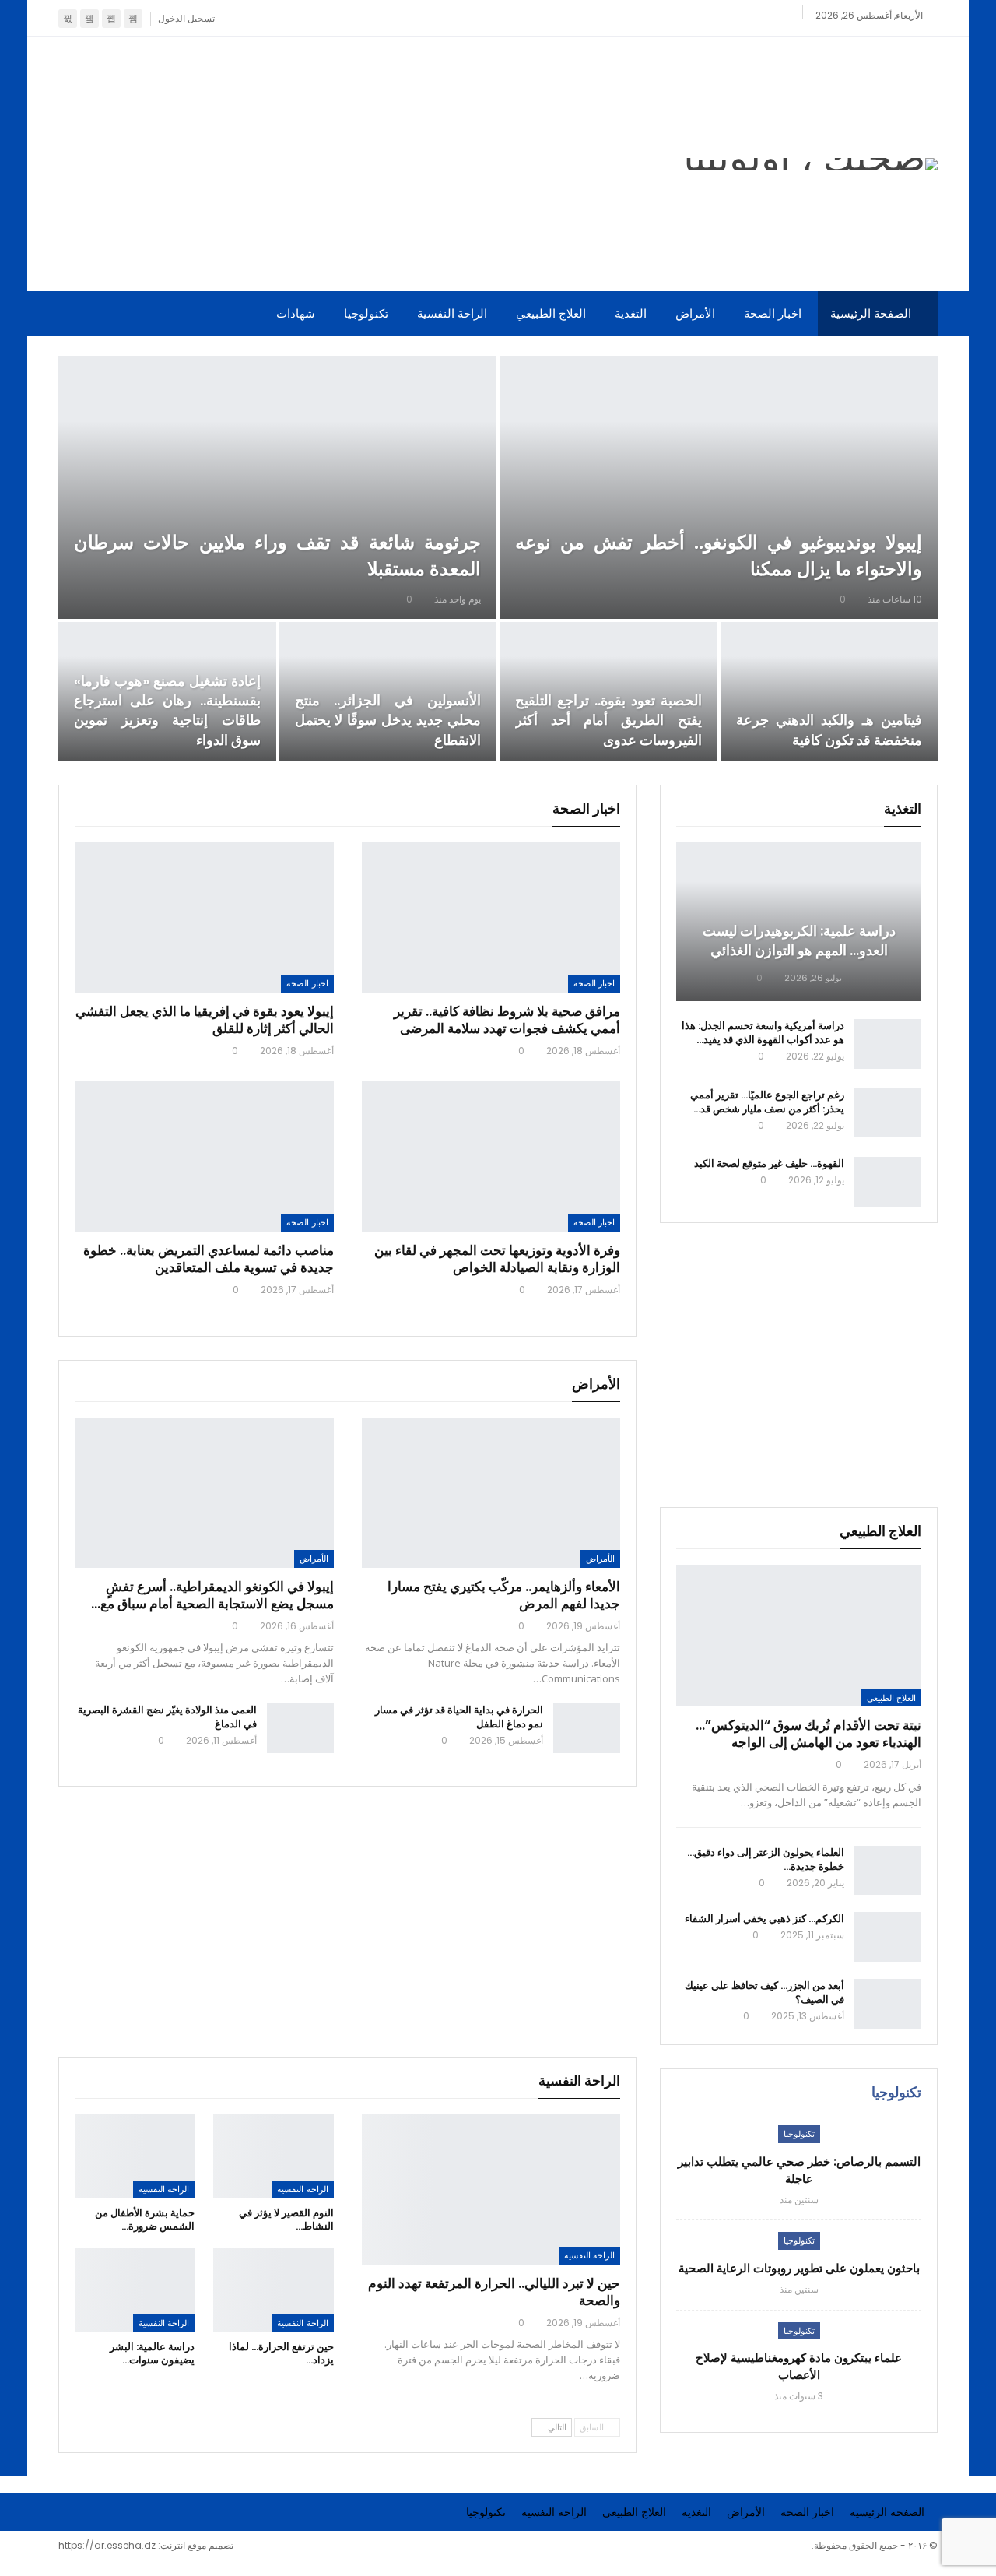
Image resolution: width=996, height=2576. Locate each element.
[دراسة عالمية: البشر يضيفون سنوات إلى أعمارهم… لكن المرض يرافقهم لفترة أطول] (135, 2290)
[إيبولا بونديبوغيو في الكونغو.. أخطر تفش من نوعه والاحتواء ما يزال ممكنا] (719, 487)
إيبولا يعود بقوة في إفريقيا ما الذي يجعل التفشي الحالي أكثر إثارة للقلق (205, 1020)
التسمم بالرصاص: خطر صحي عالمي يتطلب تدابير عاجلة (799, 2170)
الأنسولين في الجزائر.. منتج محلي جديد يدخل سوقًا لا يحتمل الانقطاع (388, 720)
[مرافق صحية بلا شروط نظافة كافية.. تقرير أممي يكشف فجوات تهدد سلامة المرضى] (491, 917)
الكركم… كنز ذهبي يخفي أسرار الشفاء (765, 1919)
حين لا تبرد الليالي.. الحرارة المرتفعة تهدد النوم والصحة (494, 2292)
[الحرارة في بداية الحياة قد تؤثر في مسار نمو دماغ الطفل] (587, 1728)
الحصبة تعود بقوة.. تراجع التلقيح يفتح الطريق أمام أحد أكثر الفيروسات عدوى (608, 720)
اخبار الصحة (773, 313)
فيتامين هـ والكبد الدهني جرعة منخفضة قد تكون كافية (829, 729)
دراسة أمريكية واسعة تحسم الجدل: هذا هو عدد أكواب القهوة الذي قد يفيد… (763, 1033)
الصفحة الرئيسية (871, 313)
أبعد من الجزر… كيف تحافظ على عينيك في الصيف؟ (765, 1993)
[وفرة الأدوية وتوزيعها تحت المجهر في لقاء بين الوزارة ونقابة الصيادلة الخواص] (491, 1156)
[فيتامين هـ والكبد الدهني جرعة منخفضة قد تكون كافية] (829, 692)
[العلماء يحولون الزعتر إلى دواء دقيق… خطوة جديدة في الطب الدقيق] (888, 1871)
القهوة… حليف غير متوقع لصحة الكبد (769, 1163)
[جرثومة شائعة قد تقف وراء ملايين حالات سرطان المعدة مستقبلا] (277, 487)
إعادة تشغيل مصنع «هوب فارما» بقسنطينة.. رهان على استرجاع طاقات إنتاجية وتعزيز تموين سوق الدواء (167, 710)
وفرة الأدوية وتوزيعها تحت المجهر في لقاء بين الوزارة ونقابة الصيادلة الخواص (497, 1259)
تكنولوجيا (366, 313)
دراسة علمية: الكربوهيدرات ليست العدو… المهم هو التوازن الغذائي (799, 940)
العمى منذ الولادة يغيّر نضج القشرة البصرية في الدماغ (167, 1717)
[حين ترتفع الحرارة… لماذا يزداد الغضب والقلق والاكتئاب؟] (273, 2290)
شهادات (296, 313)
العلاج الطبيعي (551, 313)
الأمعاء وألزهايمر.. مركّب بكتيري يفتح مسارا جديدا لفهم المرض (504, 1595)
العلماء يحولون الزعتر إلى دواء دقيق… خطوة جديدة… (766, 1859)
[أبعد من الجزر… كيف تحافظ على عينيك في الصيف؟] (888, 2004)
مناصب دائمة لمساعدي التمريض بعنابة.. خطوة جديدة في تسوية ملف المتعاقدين (209, 1259)
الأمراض (695, 313)
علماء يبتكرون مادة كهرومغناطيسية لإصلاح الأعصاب (799, 2366)
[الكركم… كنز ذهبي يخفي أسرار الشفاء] (888, 1937)
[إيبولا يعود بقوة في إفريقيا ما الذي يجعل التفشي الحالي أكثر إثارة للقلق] (204, 917)
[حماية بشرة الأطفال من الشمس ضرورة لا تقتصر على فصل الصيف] (135, 2156)
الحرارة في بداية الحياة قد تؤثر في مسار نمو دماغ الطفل (459, 1717)
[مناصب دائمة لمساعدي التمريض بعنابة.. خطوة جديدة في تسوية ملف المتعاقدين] (204, 1156)
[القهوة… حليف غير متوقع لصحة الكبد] (888, 1182)
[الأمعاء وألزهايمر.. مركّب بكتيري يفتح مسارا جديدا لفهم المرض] (491, 1493)
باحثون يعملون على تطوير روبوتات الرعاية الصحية (799, 2268)
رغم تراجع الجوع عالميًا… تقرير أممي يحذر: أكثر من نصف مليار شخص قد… (767, 1102)
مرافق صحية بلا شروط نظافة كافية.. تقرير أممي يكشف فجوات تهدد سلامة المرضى (507, 1020)
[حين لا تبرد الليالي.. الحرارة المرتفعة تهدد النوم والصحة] (491, 2189)
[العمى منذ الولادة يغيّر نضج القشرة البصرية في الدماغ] (300, 1728)
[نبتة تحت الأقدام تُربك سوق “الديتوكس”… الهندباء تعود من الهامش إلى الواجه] (799, 1636)
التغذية (631, 313)
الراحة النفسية (452, 313)
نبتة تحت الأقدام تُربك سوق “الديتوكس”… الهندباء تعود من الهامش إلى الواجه (808, 1734)
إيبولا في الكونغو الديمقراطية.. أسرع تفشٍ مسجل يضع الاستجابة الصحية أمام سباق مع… (212, 1595)
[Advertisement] (347, 161)
